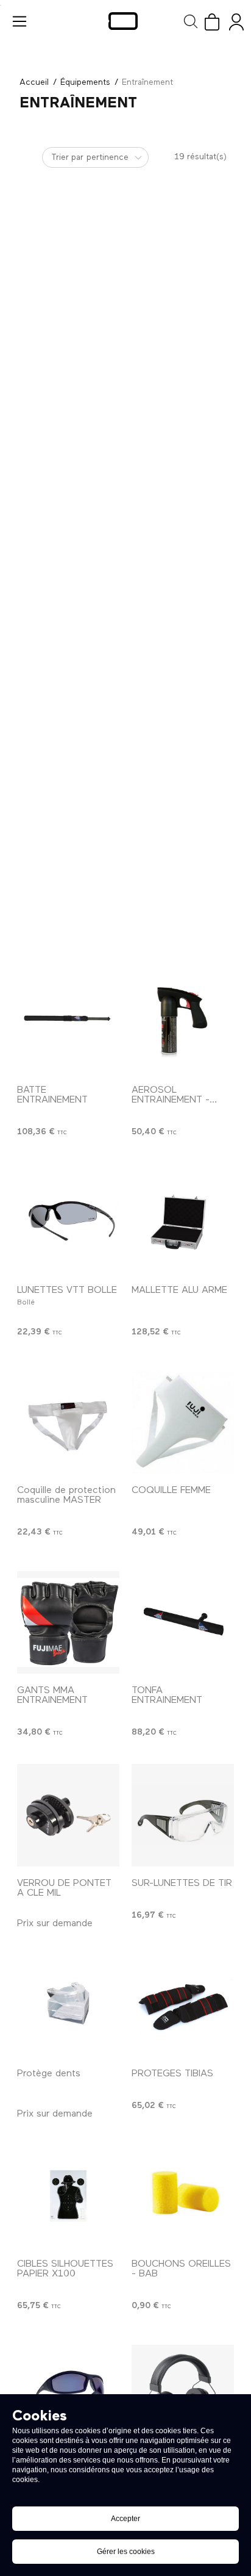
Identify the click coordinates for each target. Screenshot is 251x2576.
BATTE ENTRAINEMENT (52, 1095)
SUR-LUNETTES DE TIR (182, 1883)
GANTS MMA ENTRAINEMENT (52, 1696)
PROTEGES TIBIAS (172, 2074)
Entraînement (147, 82)
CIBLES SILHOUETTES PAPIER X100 (65, 2269)
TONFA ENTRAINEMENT (167, 1696)
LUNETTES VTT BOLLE (67, 1290)
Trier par (67, 157)
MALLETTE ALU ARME (179, 1290)
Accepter (125, 2519)
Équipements (85, 82)
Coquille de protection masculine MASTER (66, 1495)
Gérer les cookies (126, 2552)
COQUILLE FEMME (171, 1491)
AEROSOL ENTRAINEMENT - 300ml (171, 1100)
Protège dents (49, 2074)
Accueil (34, 82)
